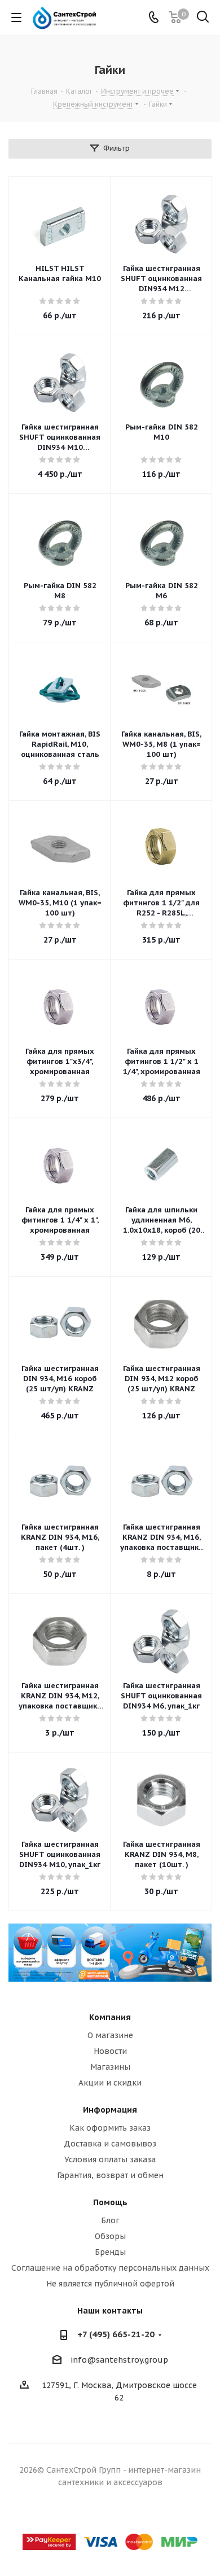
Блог (110, 2220)
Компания (110, 2017)
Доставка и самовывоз (110, 2144)
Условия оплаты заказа (110, 2159)
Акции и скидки (110, 2083)
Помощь (110, 2202)
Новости (110, 2051)
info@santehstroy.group (119, 2360)
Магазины (110, 2067)
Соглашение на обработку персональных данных (110, 2268)
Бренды (110, 2252)
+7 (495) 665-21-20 (116, 2334)
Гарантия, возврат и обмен (110, 2175)
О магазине (110, 2035)
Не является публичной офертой (110, 2284)
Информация (110, 2110)
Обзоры (110, 2236)
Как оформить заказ (110, 2128)
